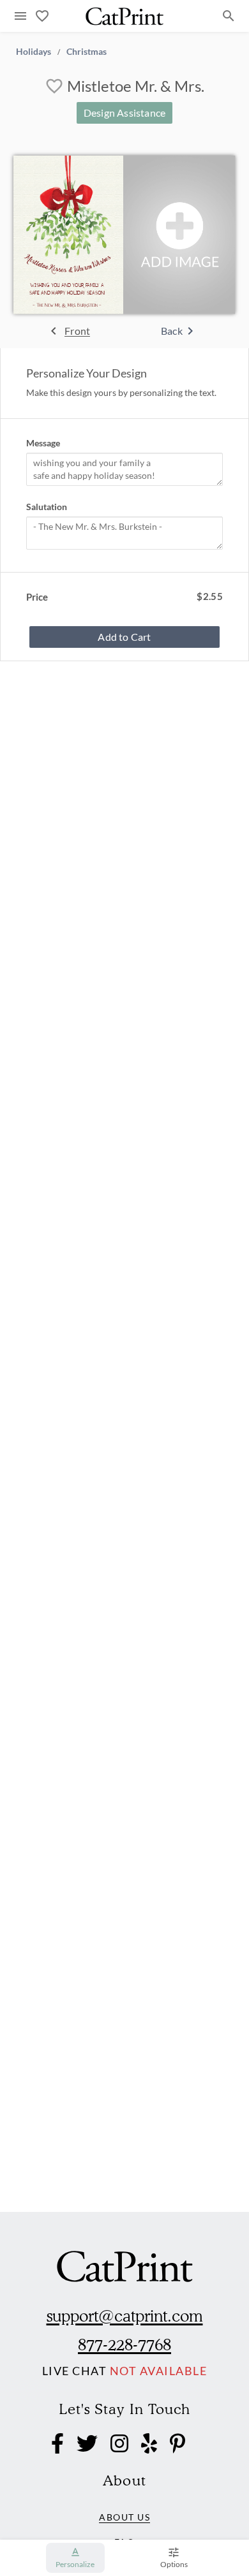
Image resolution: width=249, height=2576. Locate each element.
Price (37, 597)
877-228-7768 (124, 2345)
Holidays (34, 51)
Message (43, 443)
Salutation (47, 507)
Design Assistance (124, 113)
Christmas (87, 51)
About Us (124, 2517)
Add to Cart (124, 637)
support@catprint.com (125, 2316)
